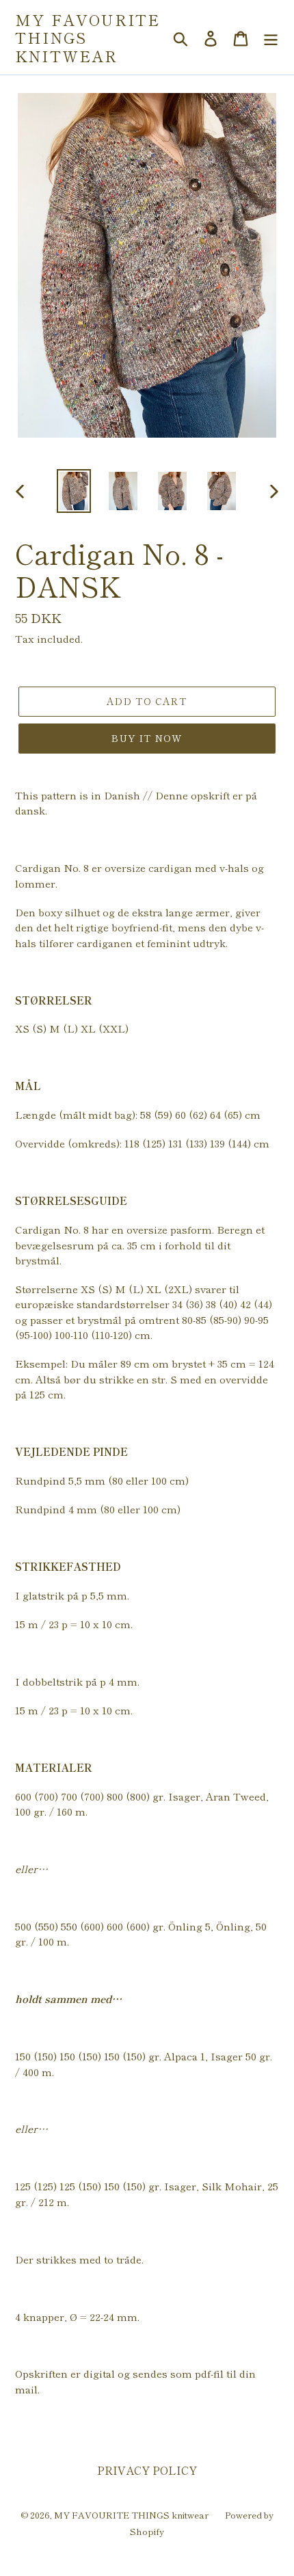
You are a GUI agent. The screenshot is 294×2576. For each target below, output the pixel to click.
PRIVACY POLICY (147, 2470)
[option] (74, 491)
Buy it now (147, 738)
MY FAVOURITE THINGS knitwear (88, 37)
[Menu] (271, 37)
